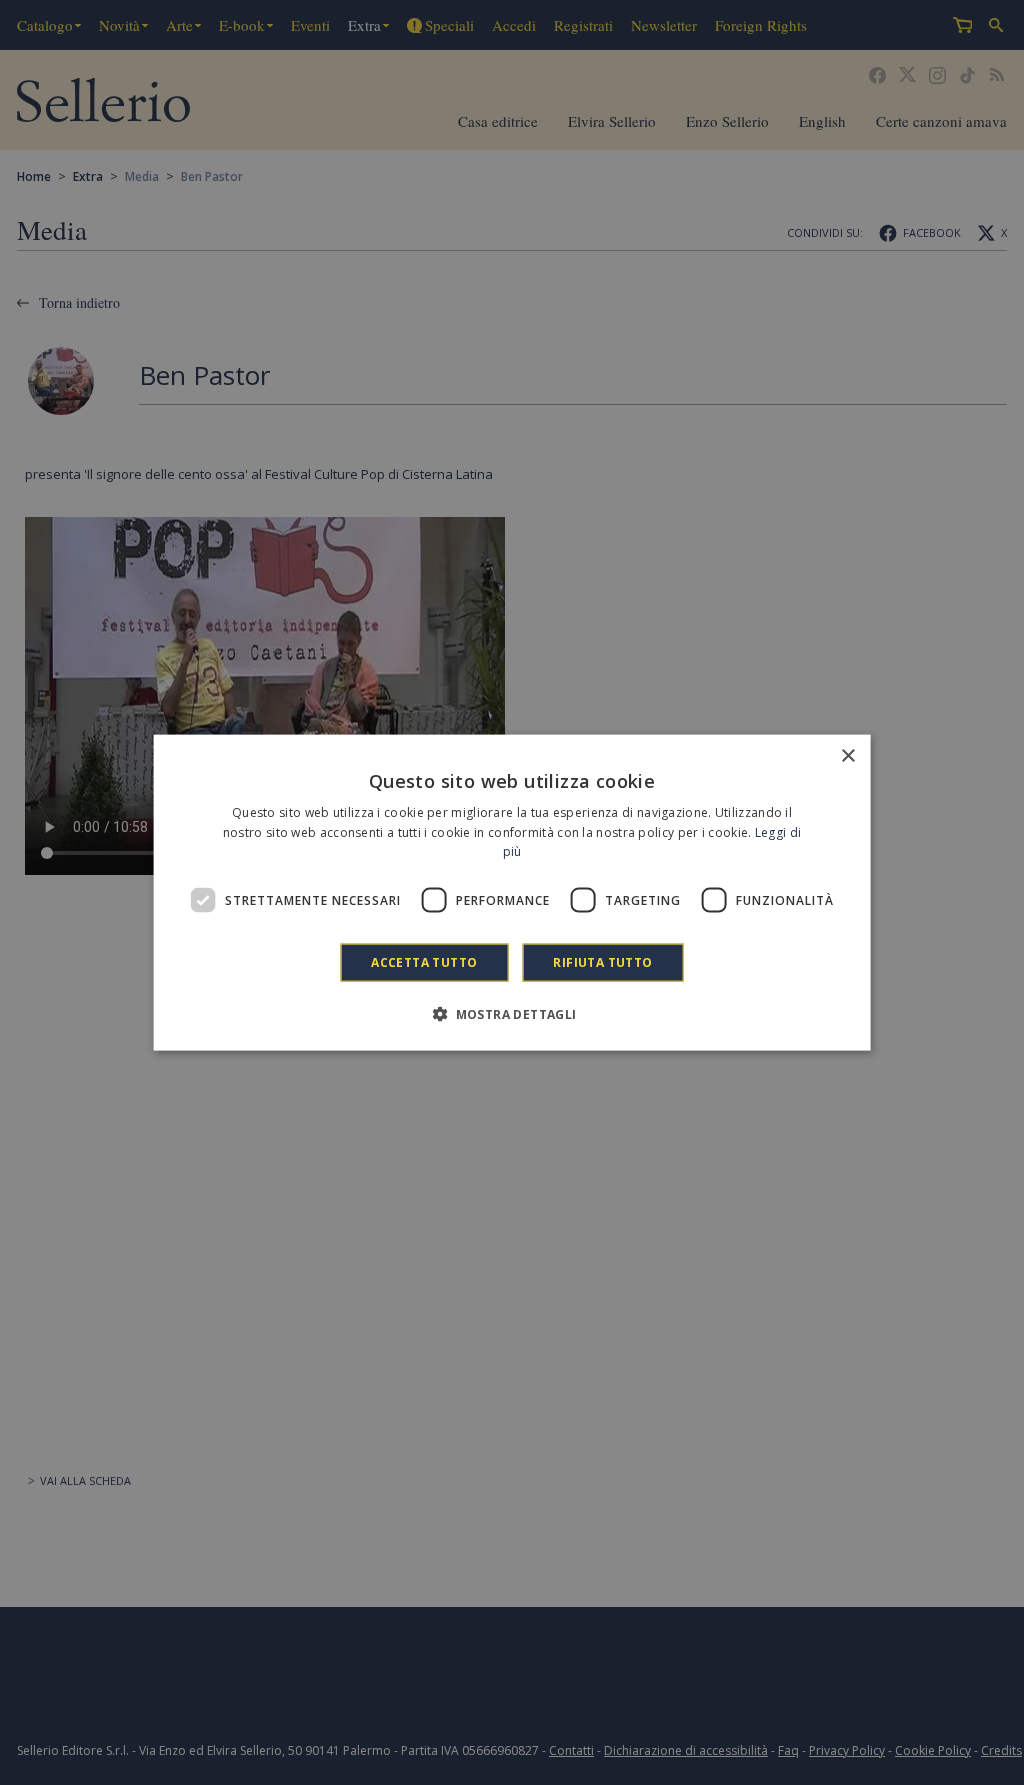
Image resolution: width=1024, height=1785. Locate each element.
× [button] (847, 755)
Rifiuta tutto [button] (602, 962)
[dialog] (512, 892)
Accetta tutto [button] (424, 962)
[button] (511, 1014)
